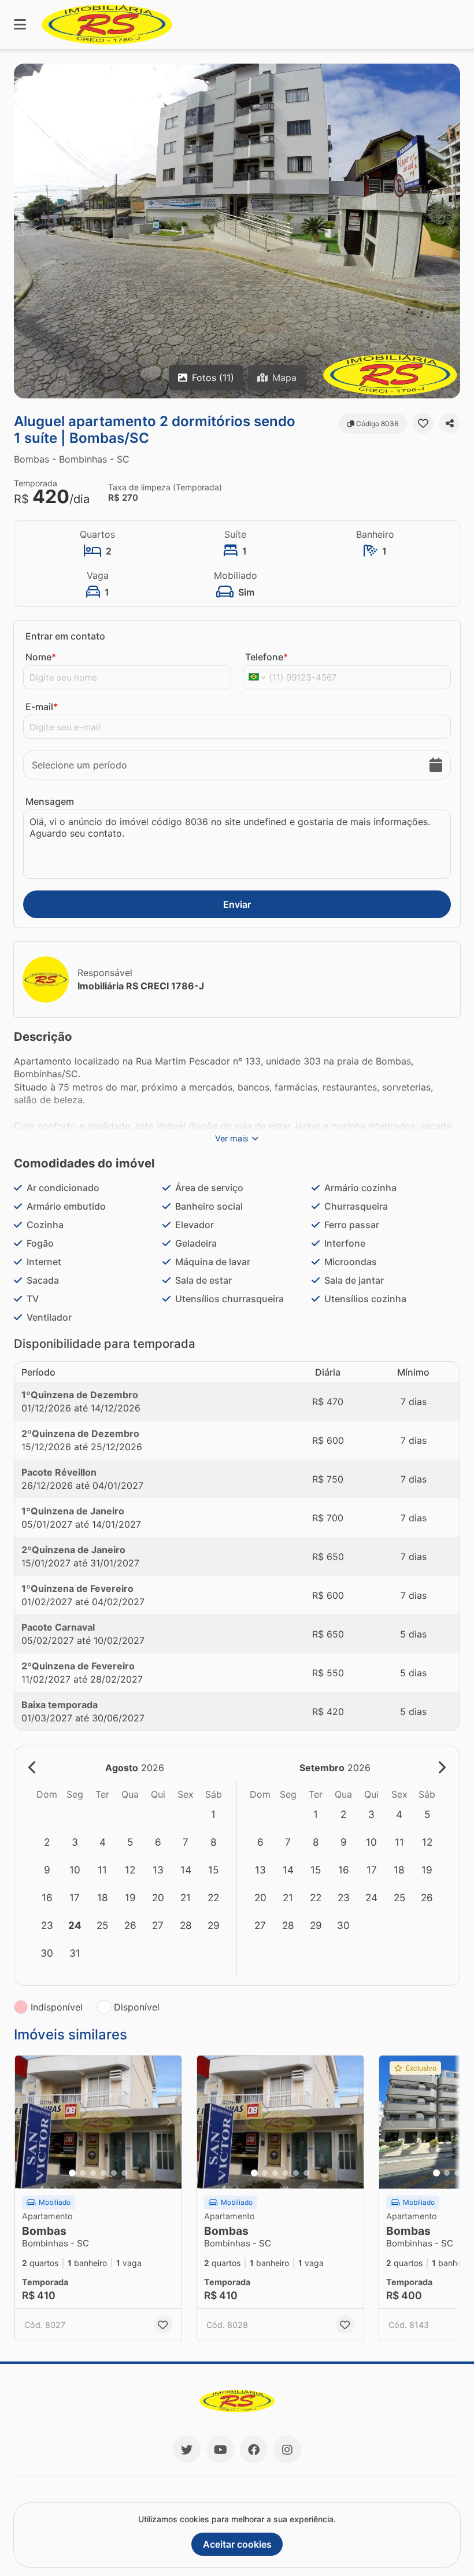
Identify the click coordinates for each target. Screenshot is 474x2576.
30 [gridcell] (47, 1953)
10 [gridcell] (75, 1870)
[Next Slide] (450, 231)
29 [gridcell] (214, 1925)
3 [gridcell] (75, 1842)
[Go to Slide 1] (72, 2173)
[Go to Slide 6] (124, 2173)
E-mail (42, 707)
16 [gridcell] (47, 1897)
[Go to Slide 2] (83, 2173)
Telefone (266, 657)
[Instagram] (287, 2449)
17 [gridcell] (75, 1897)
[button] (237, 231)
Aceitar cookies (237, 2544)
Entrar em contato (65, 636)
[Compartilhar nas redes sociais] (450, 423)
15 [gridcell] (213, 1870)
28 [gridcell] (186, 1925)
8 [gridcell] (214, 1842)
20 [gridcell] (158, 1897)
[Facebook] (254, 2449)
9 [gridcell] (47, 1870)
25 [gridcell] (102, 1925)
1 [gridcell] (213, 1814)
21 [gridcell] (186, 1897)
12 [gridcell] (130, 1870)
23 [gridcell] (47, 1925)
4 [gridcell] (103, 1842)
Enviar (237, 904)
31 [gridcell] (75, 1953)
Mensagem (50, 801)
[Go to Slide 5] (114, 2173)
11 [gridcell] (102, 1870)
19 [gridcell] (130, 1897)
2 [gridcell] (47, 1842)
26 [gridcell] (130, 1925)
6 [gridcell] (158, 1842)
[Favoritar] (423, 423)
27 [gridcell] (158, 1925)
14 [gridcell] (186, 1870)
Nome (41, 657)
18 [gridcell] (103, 1897)
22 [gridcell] (213, 1897)
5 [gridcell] (130, 1842)
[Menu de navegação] (20, 25)
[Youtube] (220, 2449)
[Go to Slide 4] (103, 2173)
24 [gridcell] (75, 1925)
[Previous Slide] (24, 231)
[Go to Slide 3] (93, 2173)
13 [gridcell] (158, 1870)
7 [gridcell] (186, 1842)
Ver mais (232, 1138)
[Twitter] (187, 2449)
